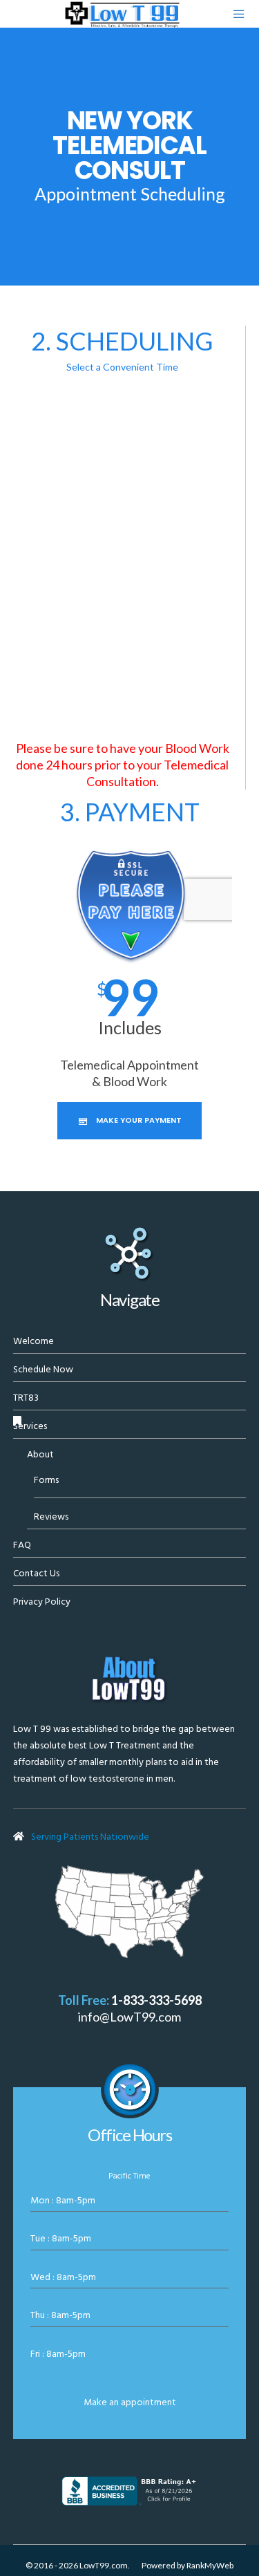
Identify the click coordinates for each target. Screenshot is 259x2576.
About (40, 1454)
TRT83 (26, 1398)
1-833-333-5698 (156, 2000)
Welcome (33, 1341)
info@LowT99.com (129, 2017)
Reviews (51, 1516)
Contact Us (36, 1573)
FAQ (22, 1545)
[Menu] (235, 14)
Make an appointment (130, 2402)
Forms (46, 1480)
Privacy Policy (42, 1602)
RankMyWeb (210, 2565)
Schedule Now (43, 1369)
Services (30, 1426)
